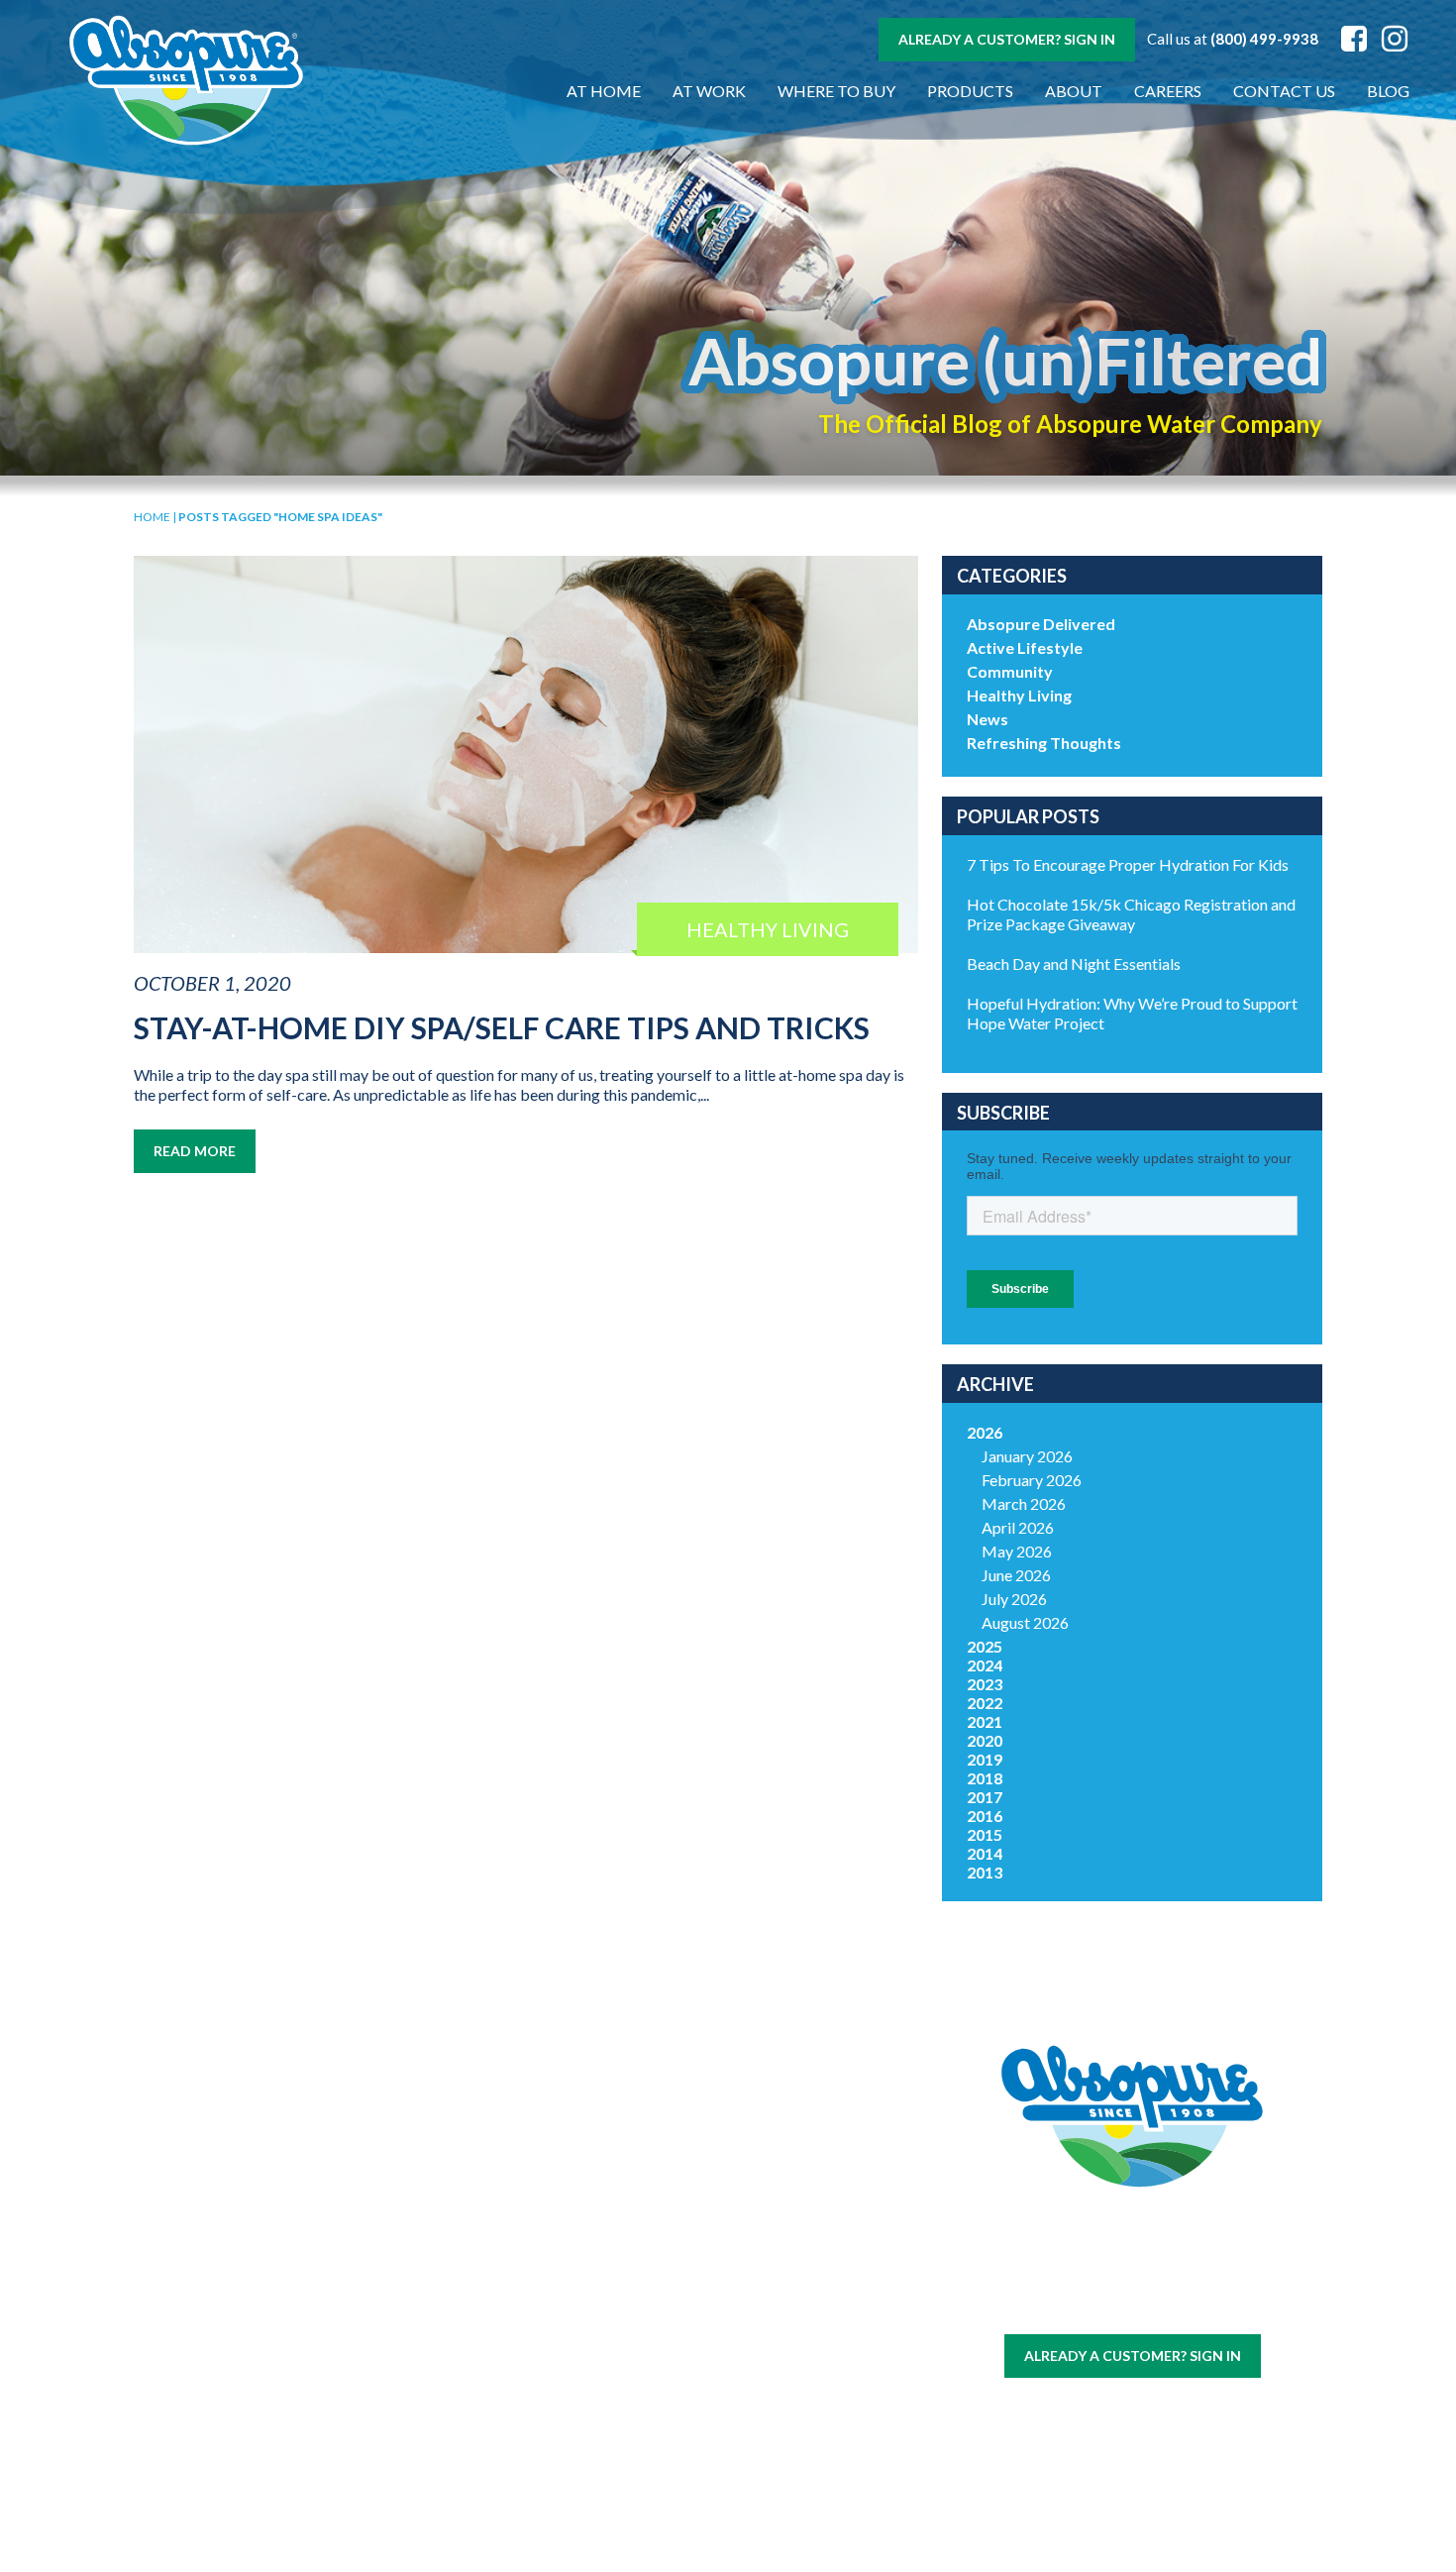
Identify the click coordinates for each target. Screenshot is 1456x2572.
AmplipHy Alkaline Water (428, 2442)
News (988, 719)
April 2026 (1018, 1527)
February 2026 (1032, 1480)
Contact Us (1284, 91)
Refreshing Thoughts (1044, 743)
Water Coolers (232, 2261)
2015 (985, 1834)
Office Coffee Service (232, 2424)
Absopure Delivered (1041, 624)
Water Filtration (232, 2458)
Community (1010, 671)
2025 (985, 1646)
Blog (1388, 91)
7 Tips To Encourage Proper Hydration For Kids (1128, 864)
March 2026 (1024, 1503)
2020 (985, 1740)
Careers (1168, 91)
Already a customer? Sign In (1007, 39)
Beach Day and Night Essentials (1074, 964)
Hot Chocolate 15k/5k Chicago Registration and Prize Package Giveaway (1131, 914)
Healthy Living (1019, 695)
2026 (985, 1432)
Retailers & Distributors (624, 2313)
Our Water (232, 2214)
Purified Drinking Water (428, 2314)
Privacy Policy (1163, 2306)
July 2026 (1014, 1599)
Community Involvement (624, 2247)
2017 (985, 1797)
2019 (985, 1759)
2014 (985, 1853)
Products (970, 91)
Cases (232, 2238)
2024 (985, 1665)
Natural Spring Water (428, 2272)
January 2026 (1027, 1456)
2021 (985, 1721)
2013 (985, 1872)
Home (152, 517)
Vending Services (232, 2481)
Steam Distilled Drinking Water (428, 2357)
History (624, 2214)
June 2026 (1016, 1575)
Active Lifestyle (1025, 647)
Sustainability (624, 2280)
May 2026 (1017, 1551)
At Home (604, 91)
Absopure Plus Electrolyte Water (428, 2400)
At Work (709, 91)
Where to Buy (836, 91)
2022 (985, 1703)
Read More (195, 1151)
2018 (985, 1778)
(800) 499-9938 (1264, 39)
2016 (985, 1816)
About (1074, 91)
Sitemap (1084, 2306)
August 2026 (1025, 1622)
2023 (985, 1684)
